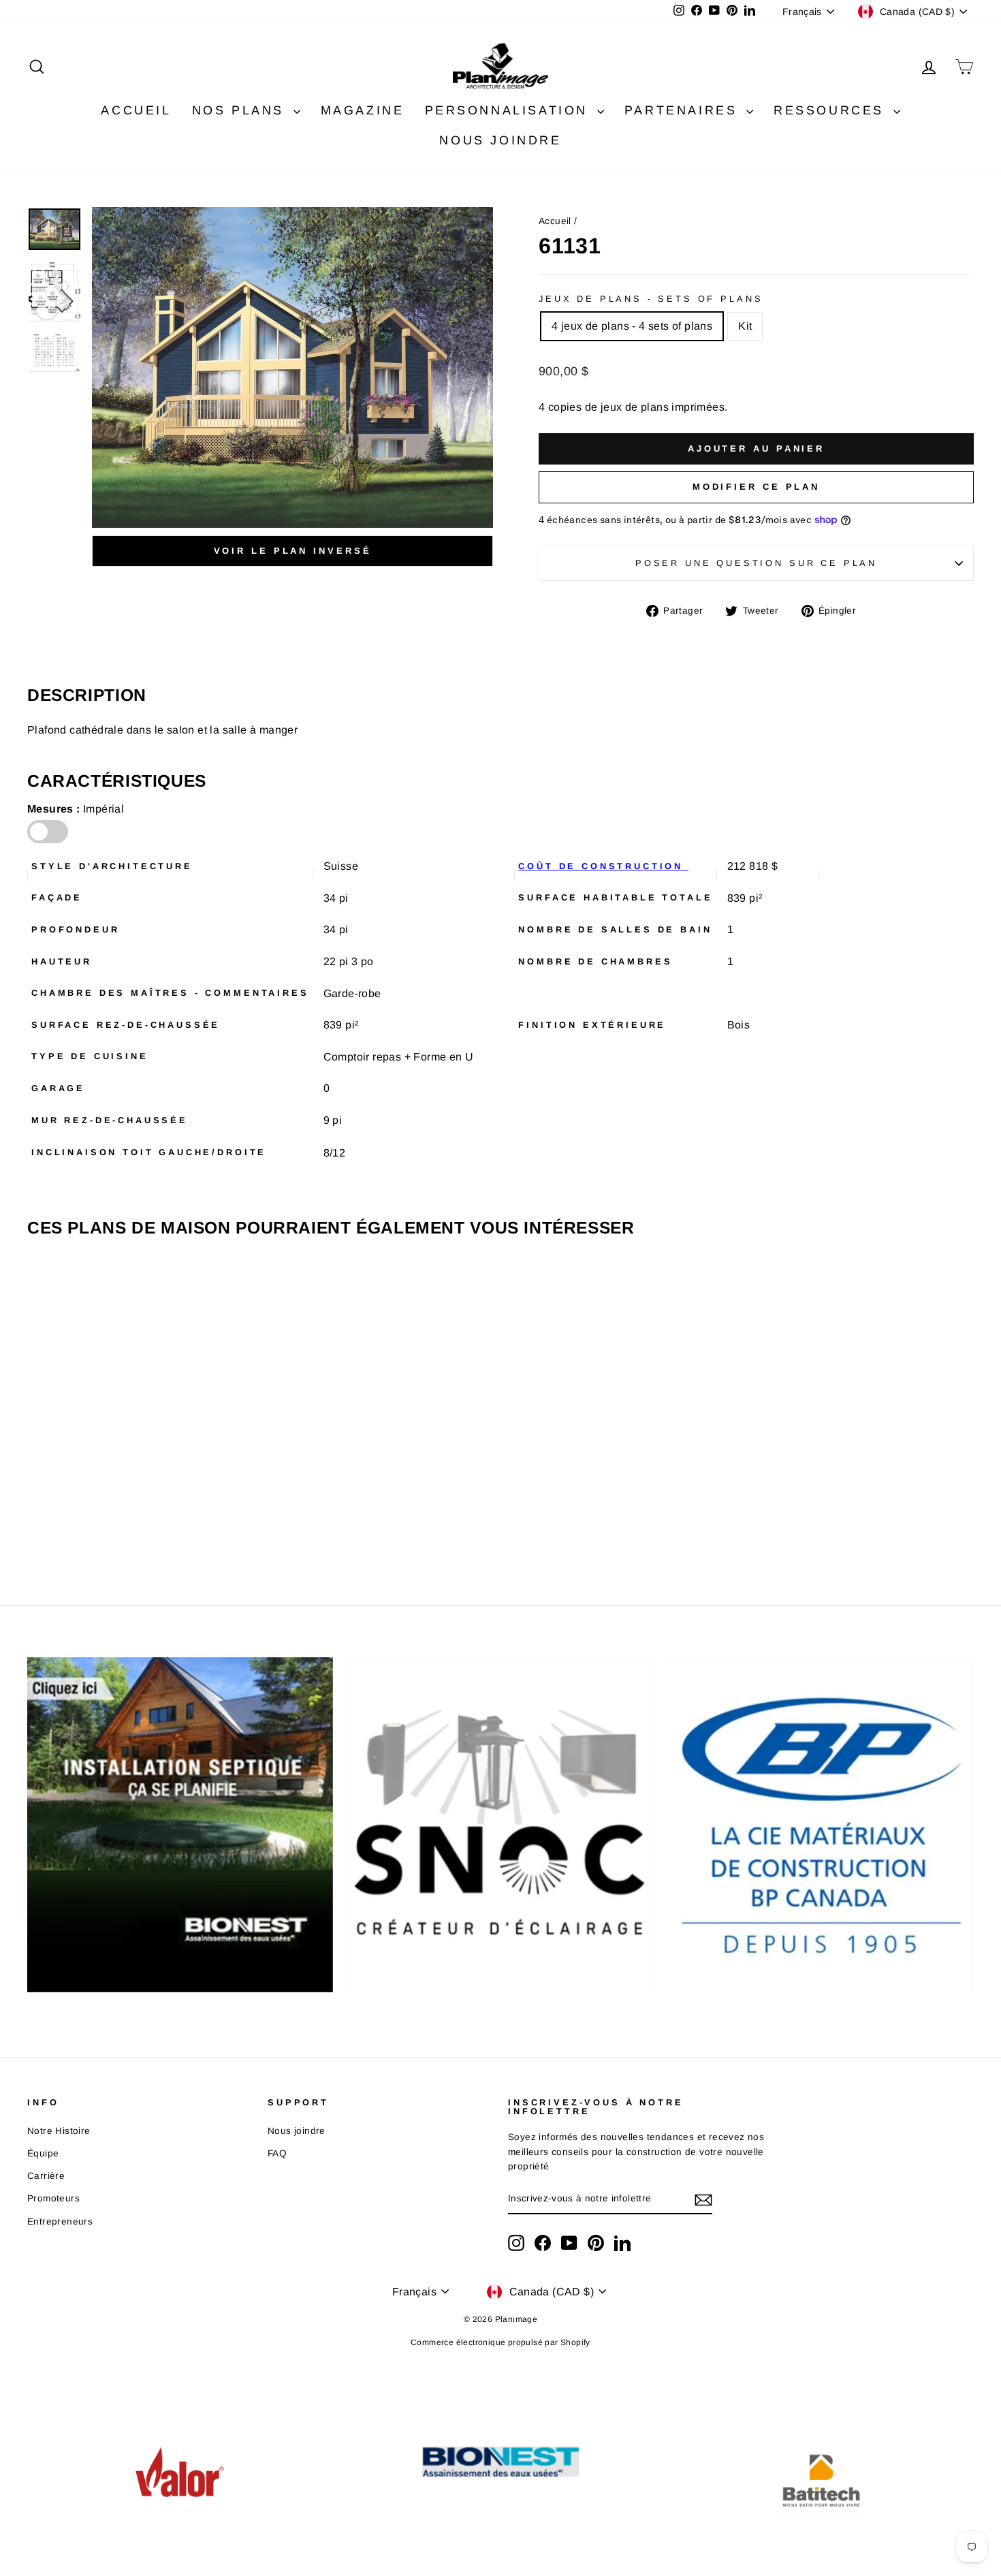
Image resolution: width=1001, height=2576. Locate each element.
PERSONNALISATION (509, 110)
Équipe (43, 2153)
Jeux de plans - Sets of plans (651, 299)
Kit (745, 326)
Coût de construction (603, 866)
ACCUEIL (136, 110)
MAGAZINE (363, 110)
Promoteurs (53, 2198)
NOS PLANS (241, 110)
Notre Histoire (59, 2131)
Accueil (555, 221)
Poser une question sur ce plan (756, 563)
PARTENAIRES (684, 110)
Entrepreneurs (60, 2221)
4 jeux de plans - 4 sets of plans (632, 326)
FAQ (277, 2153)
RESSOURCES (832, 110)
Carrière (46, 2176)
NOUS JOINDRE (500, 140)
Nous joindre (297, 2131)
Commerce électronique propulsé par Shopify (500, 2342)
